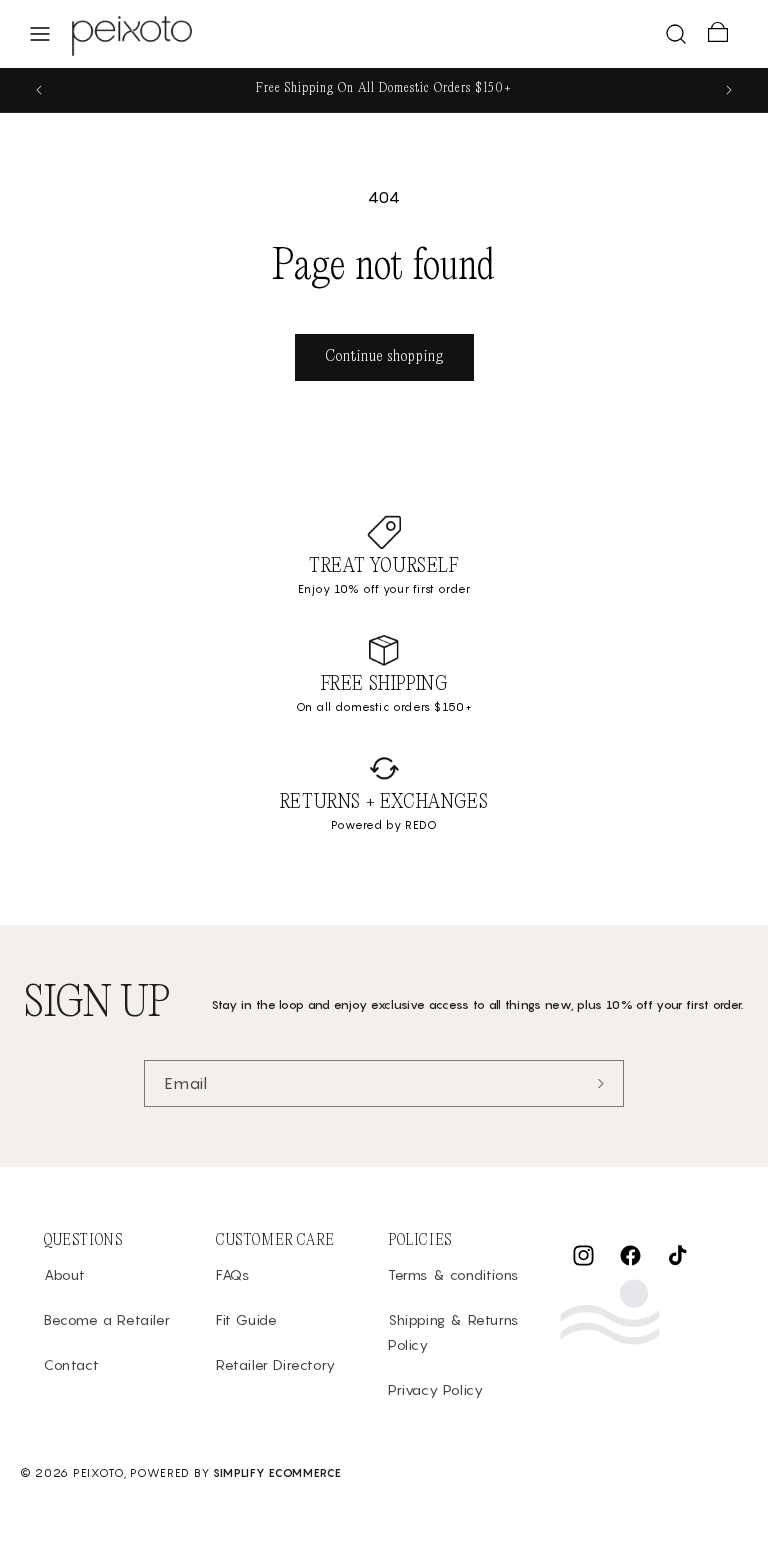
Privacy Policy (435, 1389)
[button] (40, 34)
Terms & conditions (453, 1274)
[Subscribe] (601, 1083)
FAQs (232, 1274)
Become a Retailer (107, 1319)
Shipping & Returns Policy (453, 1332)
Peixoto (98, 1473)
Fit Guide (246, 1319)
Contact (71, 1364)
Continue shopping (384, 356)
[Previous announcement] (39, 90)
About (65, 1274)
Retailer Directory (276, 1364)
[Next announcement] (729, 90)
